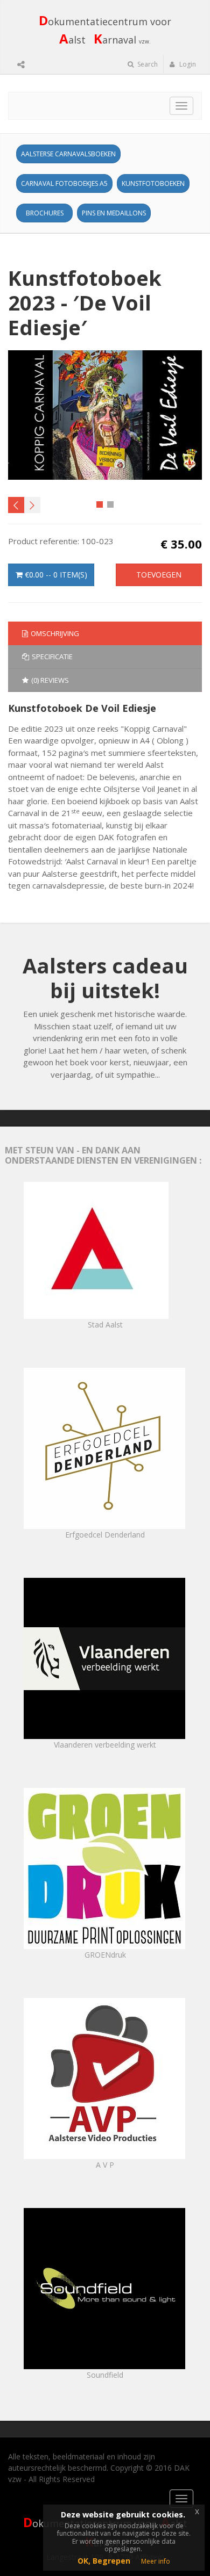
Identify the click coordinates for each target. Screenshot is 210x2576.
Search (147, 64)
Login (187, 64)
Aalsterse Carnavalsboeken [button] (68, 154)
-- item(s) (56, 575)
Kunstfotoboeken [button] (153, 183)
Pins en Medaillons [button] (114, 213)
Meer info (156, 2561)
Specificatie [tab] (52, 656)
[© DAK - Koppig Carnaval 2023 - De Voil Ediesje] (105, 415)
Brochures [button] (45, 213)
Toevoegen (159, 575)
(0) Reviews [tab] (50, 680)
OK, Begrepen (104, 2561)
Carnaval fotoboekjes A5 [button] (64, 183)
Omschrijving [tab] (55, 633)
